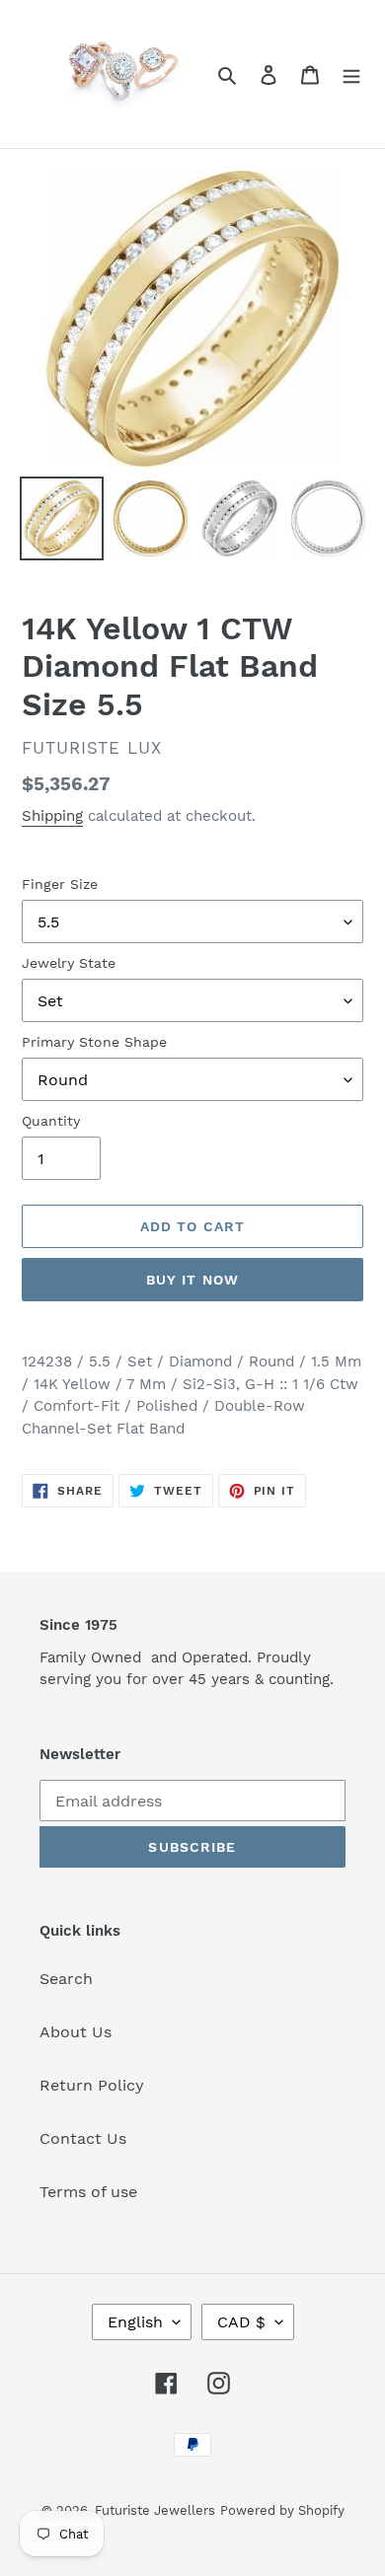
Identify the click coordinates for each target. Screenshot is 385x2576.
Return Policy (92, 2085)
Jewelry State (69, 963)
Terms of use (88, 2192)
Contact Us (83, 2138)
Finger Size (60, 884)
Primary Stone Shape (94, 1042)
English (135, 2322)
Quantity (51, 1121)
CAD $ (241, 2322)
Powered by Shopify (282, 2510)
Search (66, 1979)
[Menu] (351, 74)
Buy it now (192, 1280)
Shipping (52, 816)
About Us (76, 2032)
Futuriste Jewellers (155, 2510)
